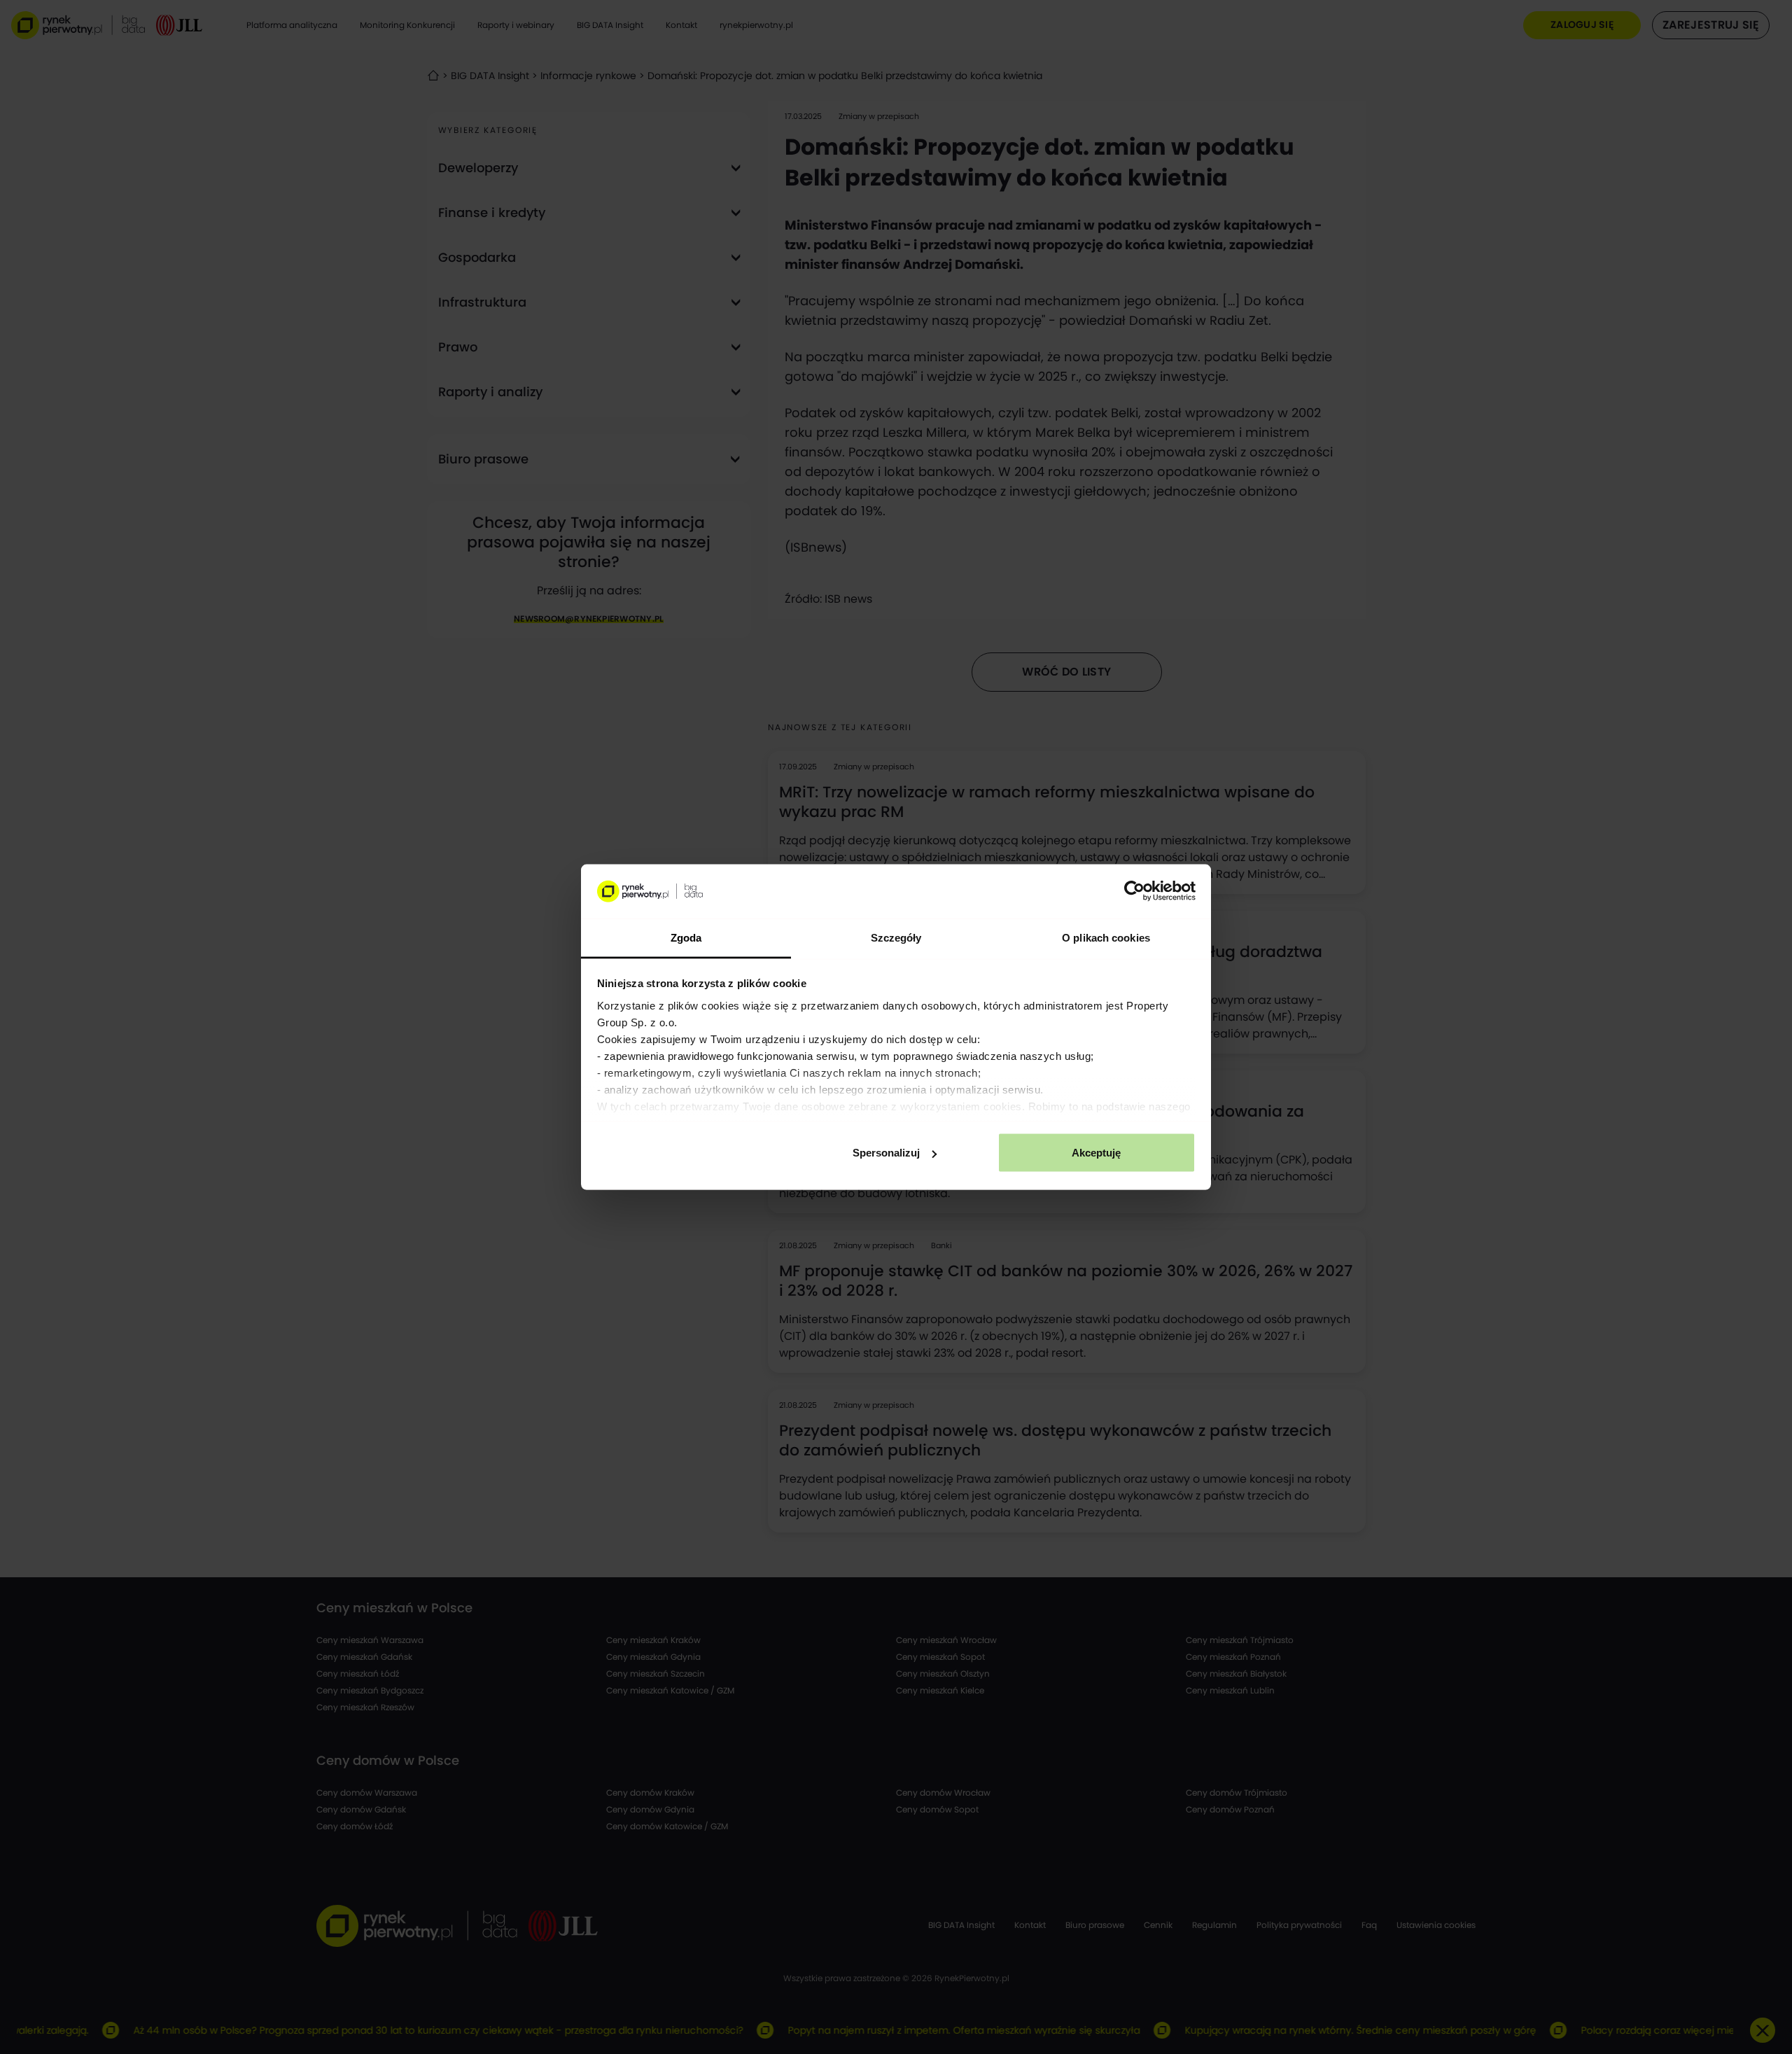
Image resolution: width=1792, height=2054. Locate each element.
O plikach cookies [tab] (1106, 937)
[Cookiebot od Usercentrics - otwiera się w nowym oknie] (1134, 891)
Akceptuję (1096, 1153)
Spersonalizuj (886, 1153)
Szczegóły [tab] (896, 937)
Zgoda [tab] (686, 937)
